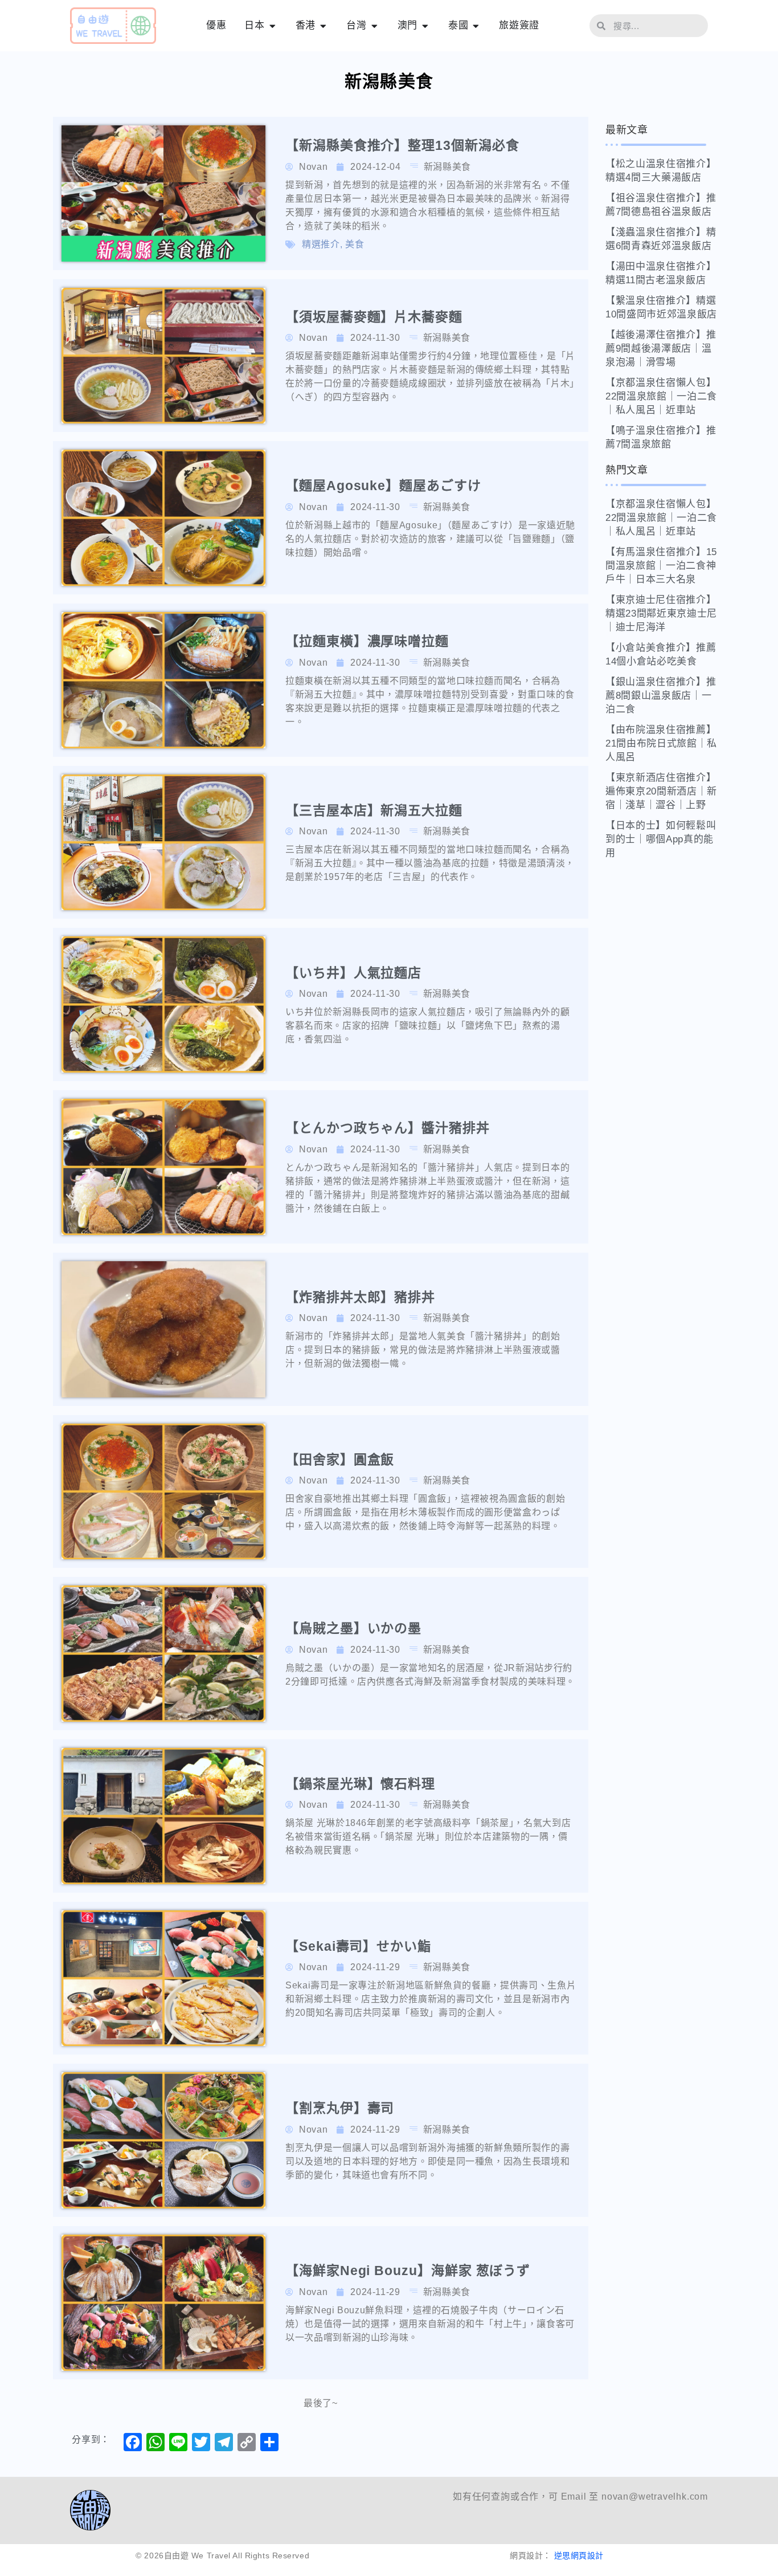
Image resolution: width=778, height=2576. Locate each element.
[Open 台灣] (374, 26)
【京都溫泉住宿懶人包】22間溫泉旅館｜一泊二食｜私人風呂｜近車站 (661, 396)
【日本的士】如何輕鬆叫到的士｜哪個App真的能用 (661, 839)
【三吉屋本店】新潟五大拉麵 (374, 810)
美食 (355, 244)
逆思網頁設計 (579, 2555)
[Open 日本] (273, 26)
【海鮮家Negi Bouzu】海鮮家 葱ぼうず (408, 2271)
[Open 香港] (323, 26)
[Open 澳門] (425, 26)
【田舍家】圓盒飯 (340, 1460)
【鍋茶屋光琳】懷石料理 (360, 1784)
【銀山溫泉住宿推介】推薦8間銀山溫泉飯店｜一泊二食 (661, 696)
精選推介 (321, 244)
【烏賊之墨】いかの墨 (353, 1628)
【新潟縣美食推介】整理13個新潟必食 (402, 145)
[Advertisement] (668, 1042)
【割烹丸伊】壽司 (340, 2108)
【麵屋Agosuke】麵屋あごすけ (383, 486)
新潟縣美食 (447, 167)
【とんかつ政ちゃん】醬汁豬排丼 (388, 1128)
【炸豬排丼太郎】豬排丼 (360, 1297)
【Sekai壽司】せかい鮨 (358, 1946)
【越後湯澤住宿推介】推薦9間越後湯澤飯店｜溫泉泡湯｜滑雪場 (661, 349)
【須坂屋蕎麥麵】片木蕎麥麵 (374, 317)
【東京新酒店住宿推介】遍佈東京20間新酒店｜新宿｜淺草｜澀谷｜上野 (661, 791)
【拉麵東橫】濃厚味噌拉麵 (367, 641)
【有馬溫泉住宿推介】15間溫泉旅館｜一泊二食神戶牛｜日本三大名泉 (661, 566)
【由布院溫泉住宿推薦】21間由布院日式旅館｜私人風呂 (661, 743)
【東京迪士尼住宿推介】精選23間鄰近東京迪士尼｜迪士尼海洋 (661, 614)
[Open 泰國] (476, 26)
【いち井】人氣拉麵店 (353, 973)
